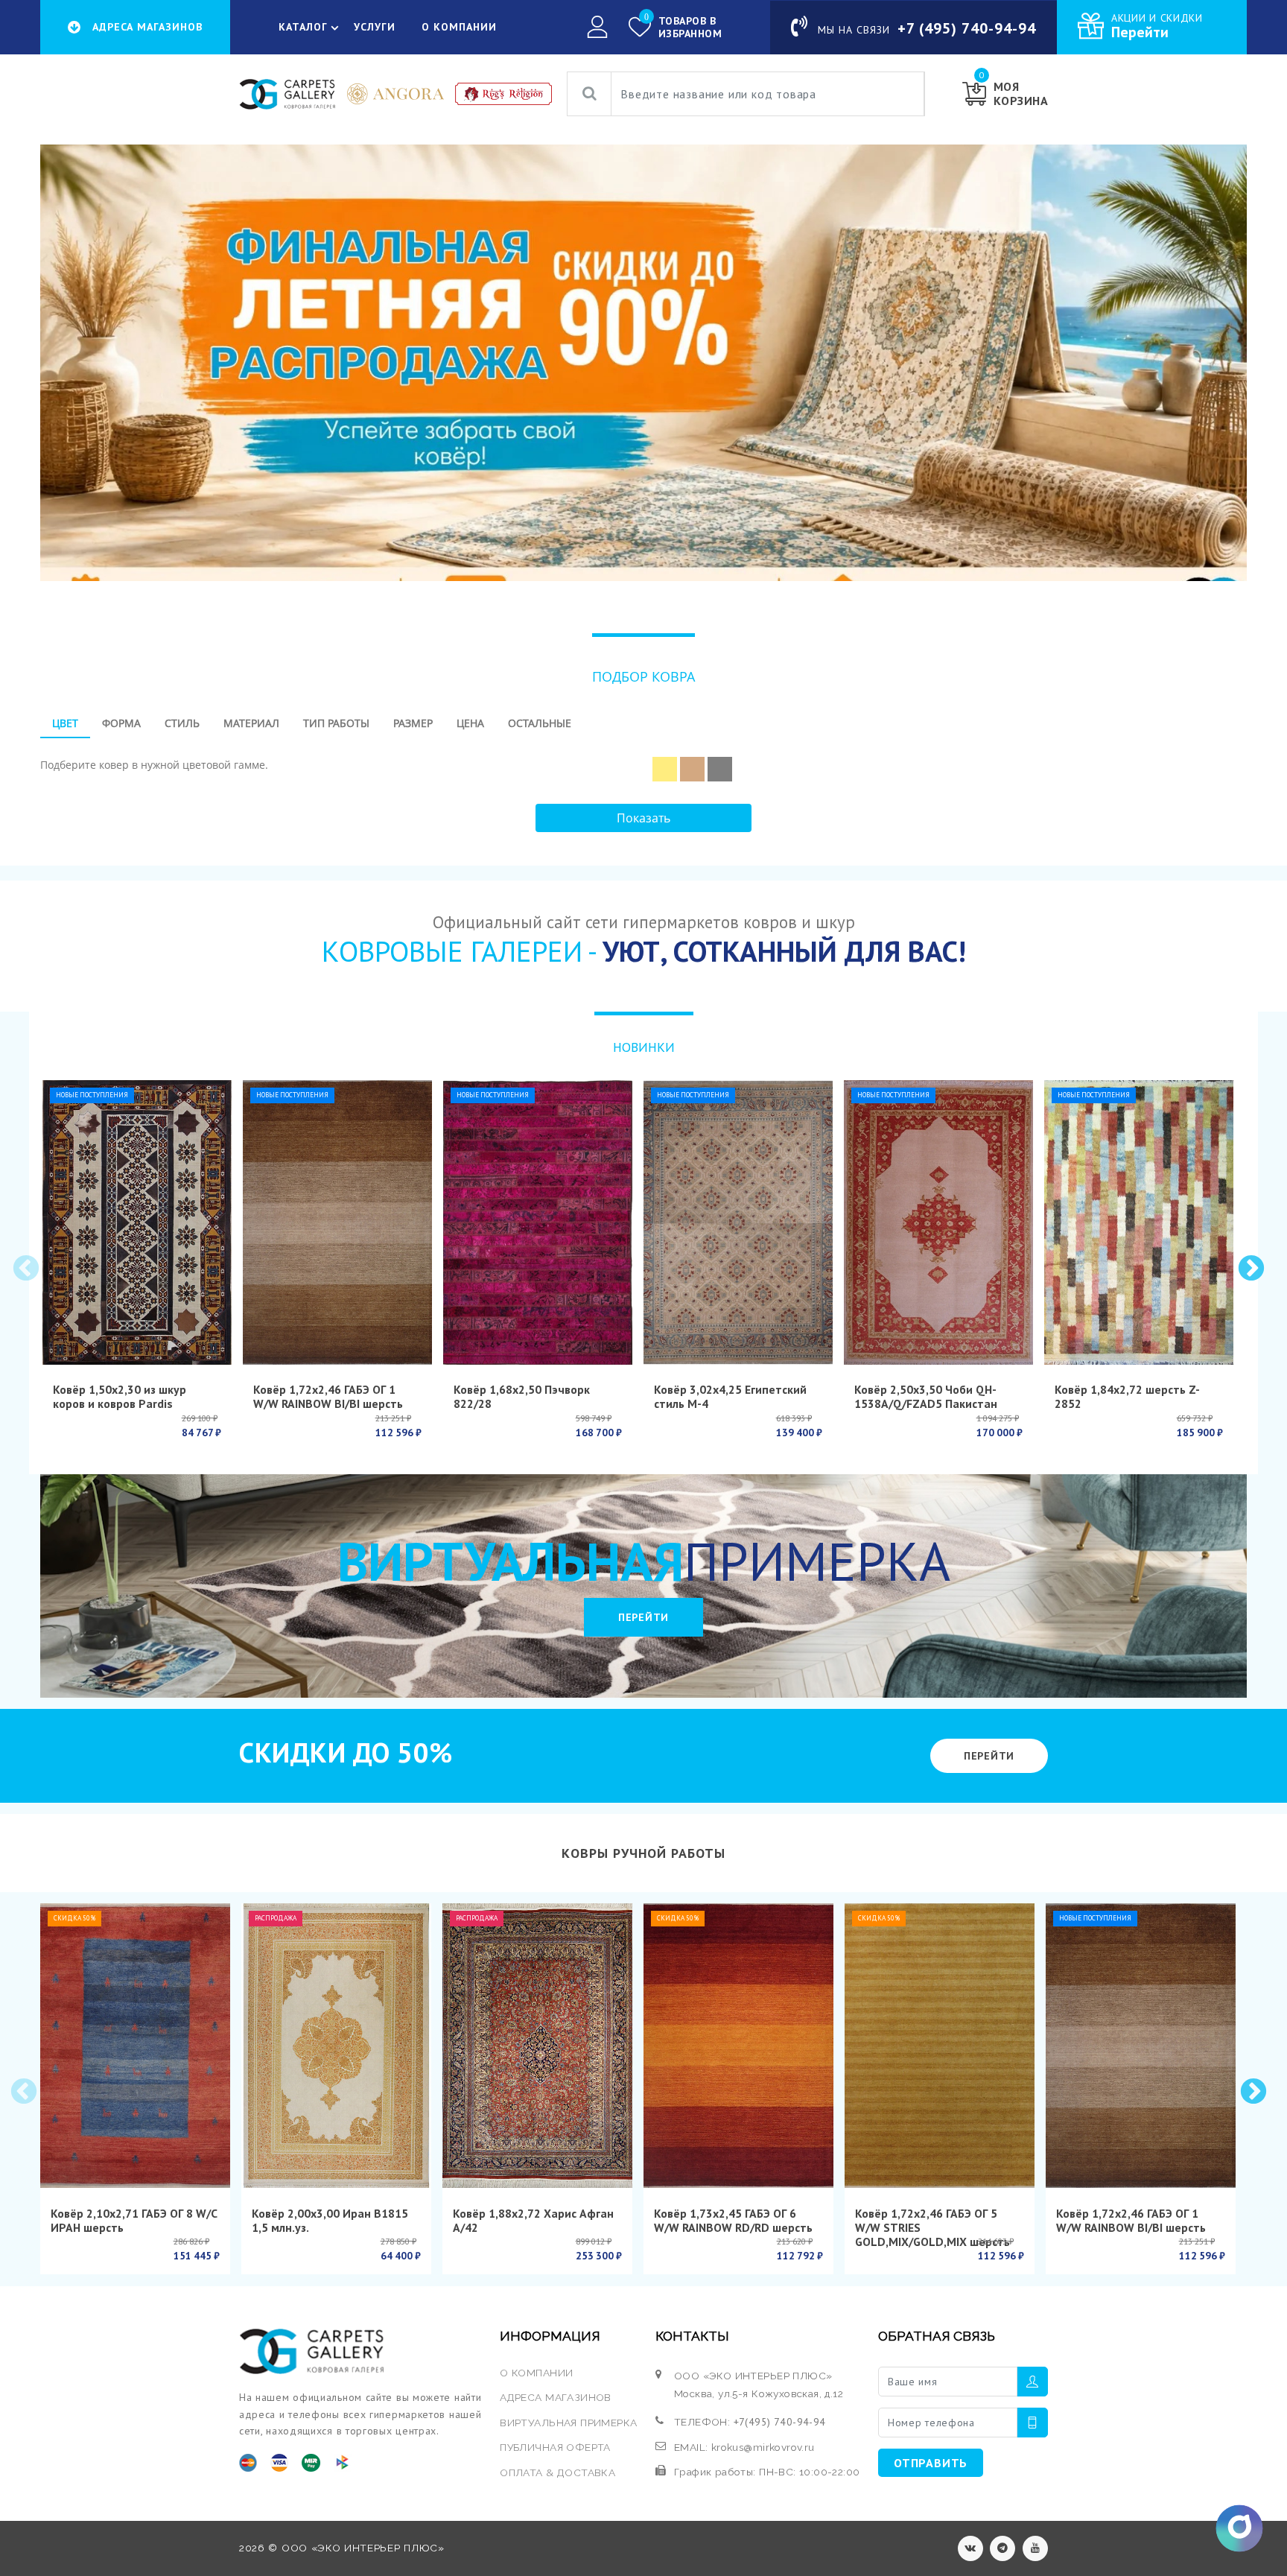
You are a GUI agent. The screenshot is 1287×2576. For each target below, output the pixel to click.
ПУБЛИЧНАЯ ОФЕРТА (555, 2447)
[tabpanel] (643, 764)
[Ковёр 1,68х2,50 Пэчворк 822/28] (538, 1222)
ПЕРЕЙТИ (643, 1617)
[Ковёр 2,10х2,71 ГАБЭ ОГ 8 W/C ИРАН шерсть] (135, 2046)
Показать (643, 818)
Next (1250, 1268)
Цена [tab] (470, 723)
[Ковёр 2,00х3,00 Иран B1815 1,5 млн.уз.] (336, 2046)
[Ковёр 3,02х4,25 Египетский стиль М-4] (738, 1222)
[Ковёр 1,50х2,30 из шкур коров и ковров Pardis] (137, 1222)
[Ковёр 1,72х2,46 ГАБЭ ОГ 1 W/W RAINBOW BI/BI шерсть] (337, 1222)
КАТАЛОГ (303, 27)
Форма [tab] (121, 723)
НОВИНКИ (644, 1047)
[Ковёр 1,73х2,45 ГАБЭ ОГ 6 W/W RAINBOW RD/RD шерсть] (738, 2046)
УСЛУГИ (375, 27)
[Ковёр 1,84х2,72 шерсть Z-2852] (1139, 1222)
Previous (25, 1268)
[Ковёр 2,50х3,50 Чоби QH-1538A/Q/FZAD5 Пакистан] (938, 1222)
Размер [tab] (413, 723)
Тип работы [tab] (336, 723)
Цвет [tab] (65, 723)
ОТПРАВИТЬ (931, 2463)
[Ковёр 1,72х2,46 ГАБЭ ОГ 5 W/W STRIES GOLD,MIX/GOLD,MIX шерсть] (940, 2046)
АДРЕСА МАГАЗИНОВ (556, 2397)
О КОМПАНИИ (459, 27)
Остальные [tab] (540, 723)
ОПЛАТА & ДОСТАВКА (557, 2472)
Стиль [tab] (182, 723)
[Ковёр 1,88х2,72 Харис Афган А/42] (537, 2046)
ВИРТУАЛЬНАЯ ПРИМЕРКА (568, 2423)
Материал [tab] (251, 723)
